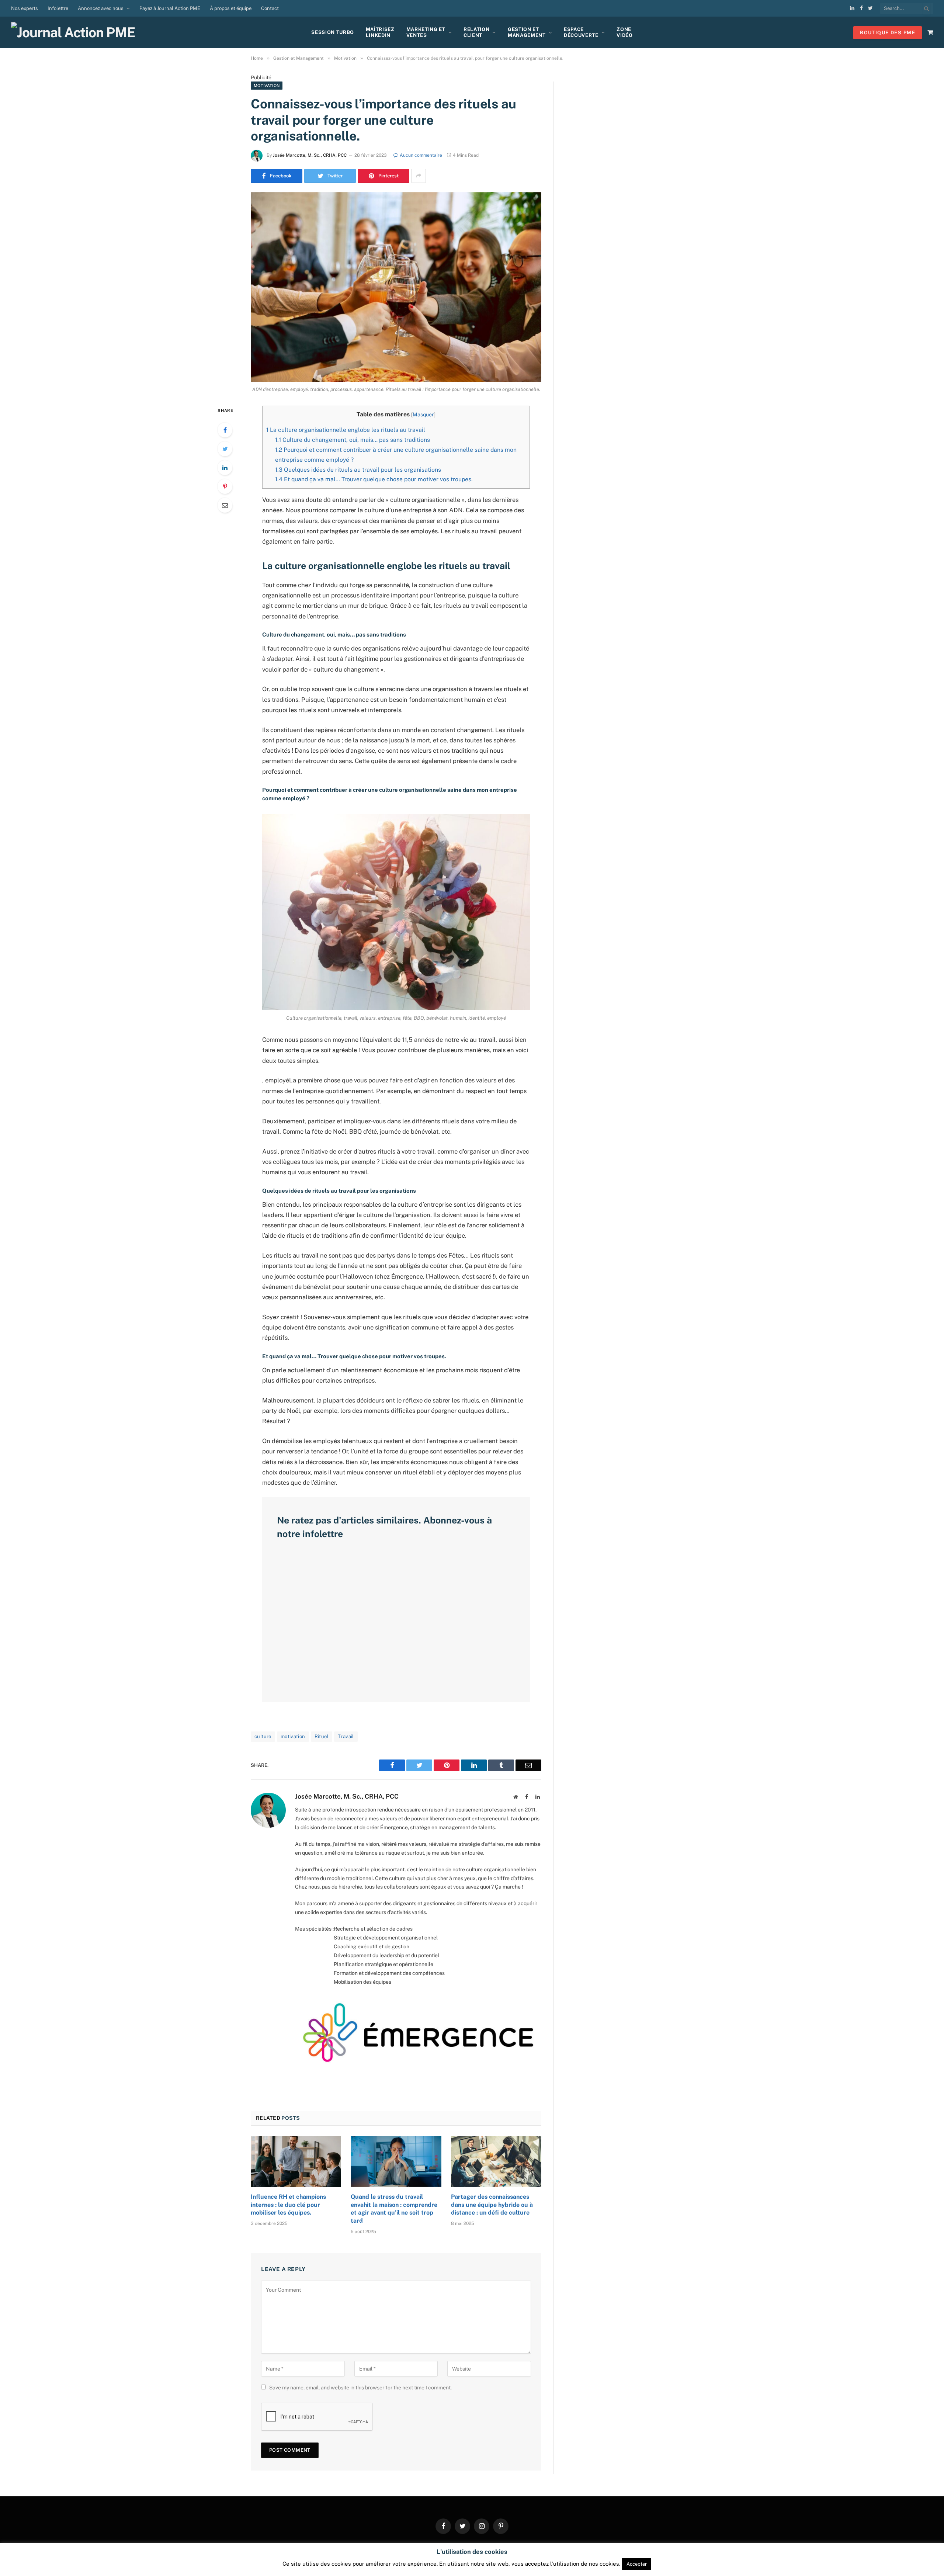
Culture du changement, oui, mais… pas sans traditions (353, 440)
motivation (293, 1736)
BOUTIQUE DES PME (888, 33)
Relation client (476, 32)
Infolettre (58, 8)
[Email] (225, 505)
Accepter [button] (637, 2564)
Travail (346, 1736)
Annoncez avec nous (101, 8)
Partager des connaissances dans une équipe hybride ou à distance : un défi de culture (492, 2205)
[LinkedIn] (225, 468)
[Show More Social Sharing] (419, 176)
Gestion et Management (527, 32)
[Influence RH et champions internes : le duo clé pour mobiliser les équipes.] (296, 2161)
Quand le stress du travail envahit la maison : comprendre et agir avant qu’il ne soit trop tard (394, 2209)
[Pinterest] (225, 486)
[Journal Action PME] (76, 32)
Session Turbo (332, 32)
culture (263, 1736)
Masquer (423, 415)
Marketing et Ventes (426, 32)
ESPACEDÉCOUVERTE (581, 32)
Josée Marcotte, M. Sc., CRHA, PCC (310, 155)
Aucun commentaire (421, 155)
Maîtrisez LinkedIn (380, 32)
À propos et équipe (231, 8)
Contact (270, 8)
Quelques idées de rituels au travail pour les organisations (358, 470)
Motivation (267, 86)
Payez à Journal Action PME (170, 8)
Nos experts (25, 8)
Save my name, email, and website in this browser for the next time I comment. (360, 2388)
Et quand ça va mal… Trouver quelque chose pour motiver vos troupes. (375, 479)
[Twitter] (225, 449)
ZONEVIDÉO (624, 32)
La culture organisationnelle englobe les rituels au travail (346, 430)
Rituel (322, 1736)
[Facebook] (225, 430)
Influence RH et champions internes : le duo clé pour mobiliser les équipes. (288, 2205)
